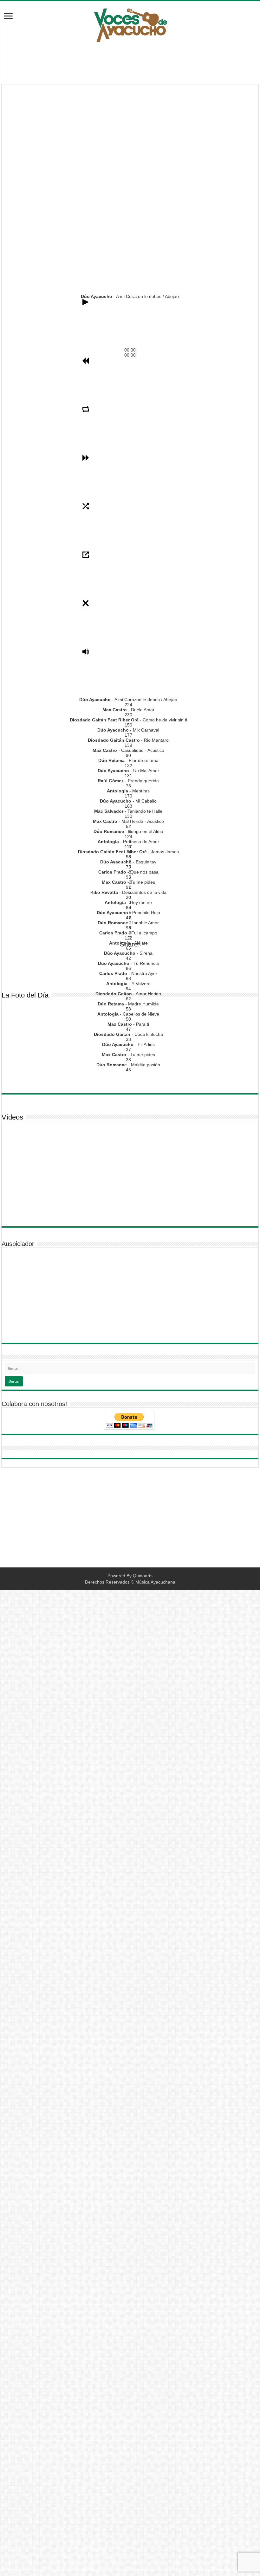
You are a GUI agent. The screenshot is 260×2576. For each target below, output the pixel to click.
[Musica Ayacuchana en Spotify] (130, 972)
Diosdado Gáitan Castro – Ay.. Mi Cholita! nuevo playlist (213, 191)
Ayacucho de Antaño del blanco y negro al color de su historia (128, 197)
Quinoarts (143, 1576)
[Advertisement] (130, 63)
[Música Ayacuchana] (130, 24)
